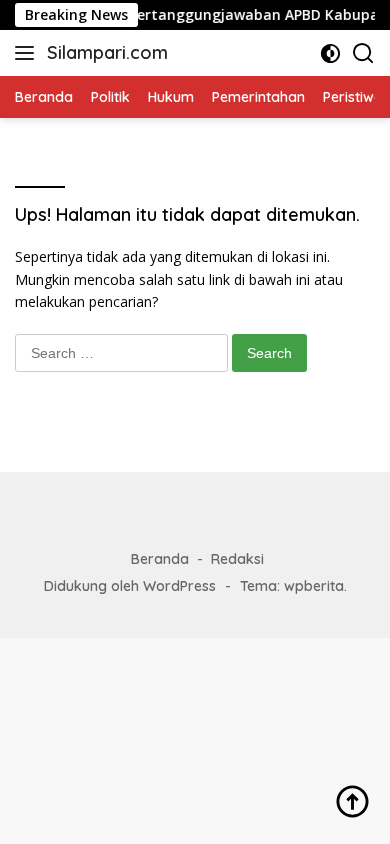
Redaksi (237, 559)
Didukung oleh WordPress (130, 586)
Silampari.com (107, 52)
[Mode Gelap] (330, 53)
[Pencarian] (363, 53)
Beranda (160, 559)
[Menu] (28, 53)
